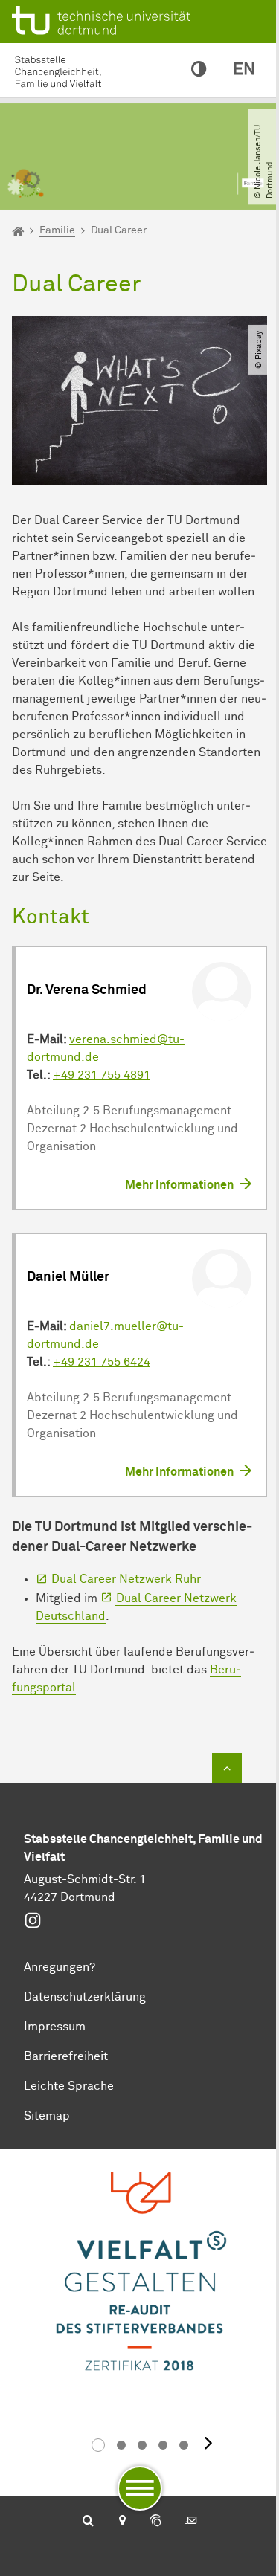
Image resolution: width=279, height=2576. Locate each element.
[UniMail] (191, 2522)
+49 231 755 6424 (102, 1362)
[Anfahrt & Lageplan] (122, 2522)
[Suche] (88, 2522)
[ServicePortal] (155, 2522)
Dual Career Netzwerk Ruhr (126, 1579)
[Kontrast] (199, 70)
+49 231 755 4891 (102, 1075)
